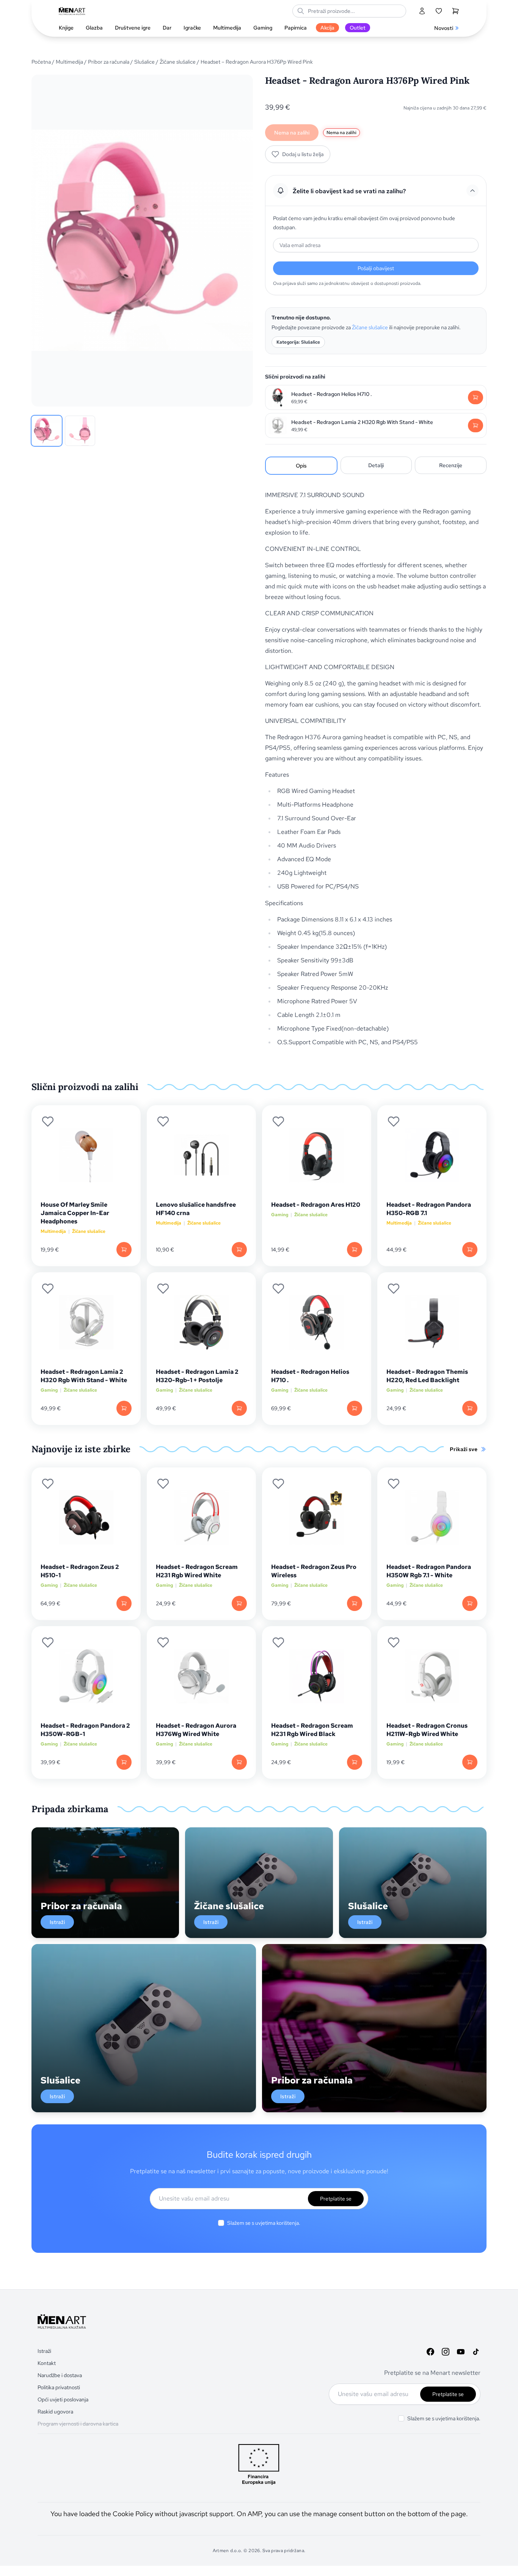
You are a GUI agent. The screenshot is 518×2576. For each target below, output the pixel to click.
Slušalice (144, 62)
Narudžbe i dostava (60, 2375)
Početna (41, 62)
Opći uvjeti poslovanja (63, 2399)
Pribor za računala (109, 62)
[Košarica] (455, 11)
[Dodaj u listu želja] (48, 1121)
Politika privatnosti (59, 2387)
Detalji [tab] (376, 465)
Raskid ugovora (55, 2412)
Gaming (280, 1215)
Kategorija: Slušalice (298, 342)
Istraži (57, 1922)
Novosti (444, 28)
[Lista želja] (439, 11)
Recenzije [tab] (451, 465)
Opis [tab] (301, 466)
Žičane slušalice (178, 62)
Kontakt (47, 2363)
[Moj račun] (422, 11)
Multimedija (69, 62)
